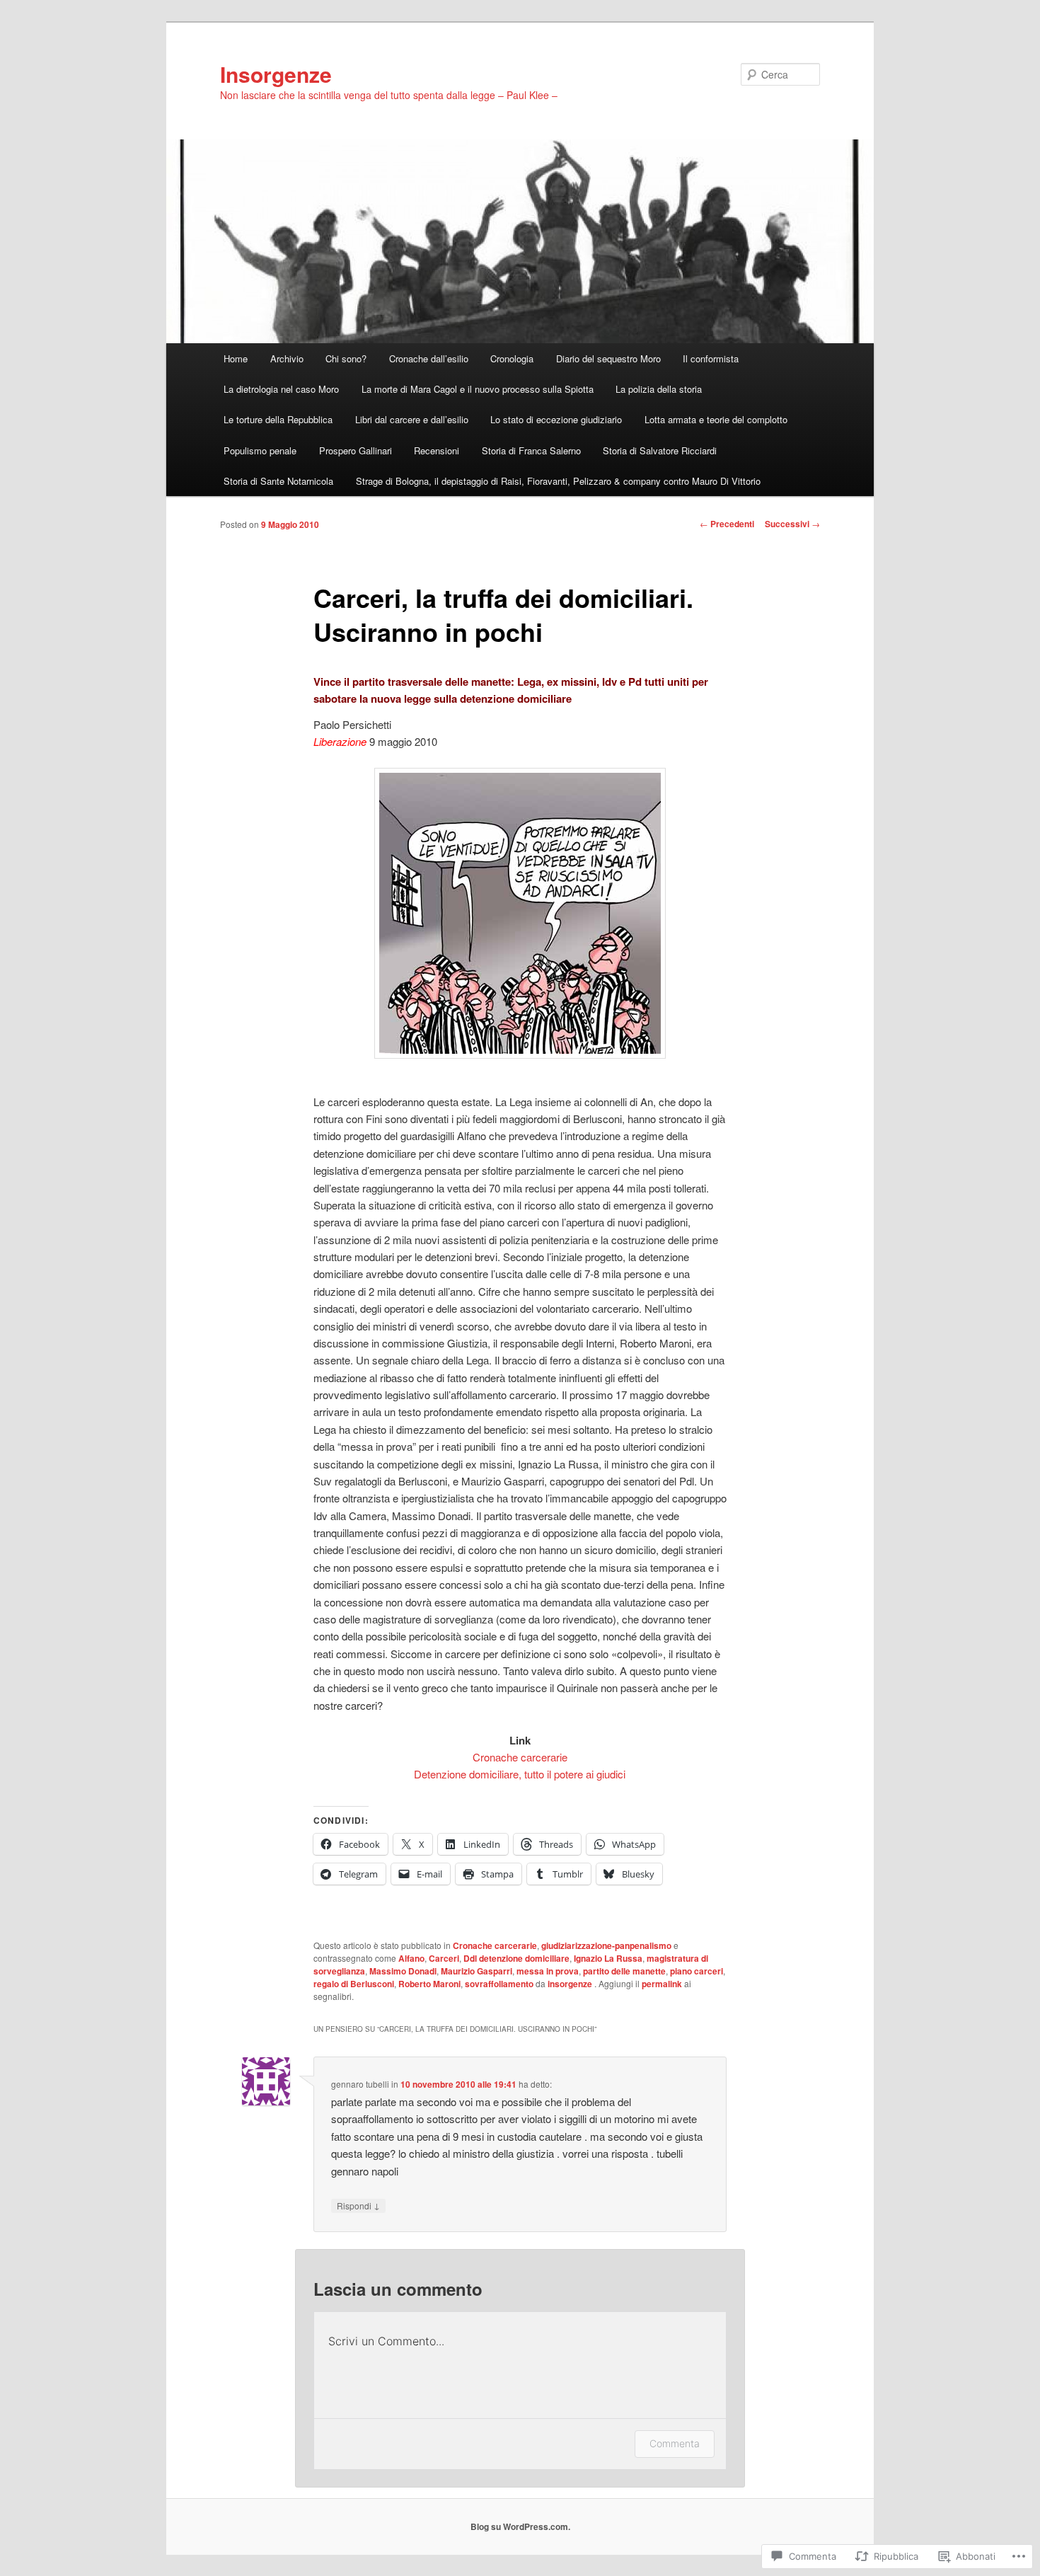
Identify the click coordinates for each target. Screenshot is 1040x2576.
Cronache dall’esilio (429, 358)
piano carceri (697, 1971)
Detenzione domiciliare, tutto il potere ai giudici (520, 1774)
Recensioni (437, 450)
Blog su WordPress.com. (520, 2526)
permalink (662, 1984)
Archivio (287, 358)
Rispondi (358, 2205)
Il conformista (711, 358)
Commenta (675, 2443)
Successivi (792, 524)
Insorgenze (276, 74)
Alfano (411, 1958)
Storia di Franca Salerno (531, 450)
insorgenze (571, 1984)
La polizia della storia (659, 389)
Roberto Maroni (429, 1984)
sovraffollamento (499, 1984)
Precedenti (727, 524)
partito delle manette (624, 1971)
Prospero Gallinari (356, 450)
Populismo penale (260, 450)
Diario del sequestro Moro (608, 358)
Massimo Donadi (403, 1971)
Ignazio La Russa (608, 1958)
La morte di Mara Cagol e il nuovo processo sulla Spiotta (478, 389)
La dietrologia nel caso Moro (281, 389)
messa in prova (548, 1971)
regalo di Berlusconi (354, 1984)
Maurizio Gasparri (476, 1971)
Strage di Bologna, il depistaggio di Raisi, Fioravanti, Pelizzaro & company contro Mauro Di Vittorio (558, 481)
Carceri (444, 1958)
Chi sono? (346, 358)
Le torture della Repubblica (278, 419)
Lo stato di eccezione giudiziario (556, 419)
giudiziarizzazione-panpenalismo (606, 1945)
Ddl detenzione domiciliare (516, 1958)
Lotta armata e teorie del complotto (716, 419)
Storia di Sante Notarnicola (278, 481)
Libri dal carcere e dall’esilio (412, 419)
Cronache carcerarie (520, 1757)
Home (236, 358)
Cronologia (512, 358)
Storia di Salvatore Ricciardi (660, 450)
